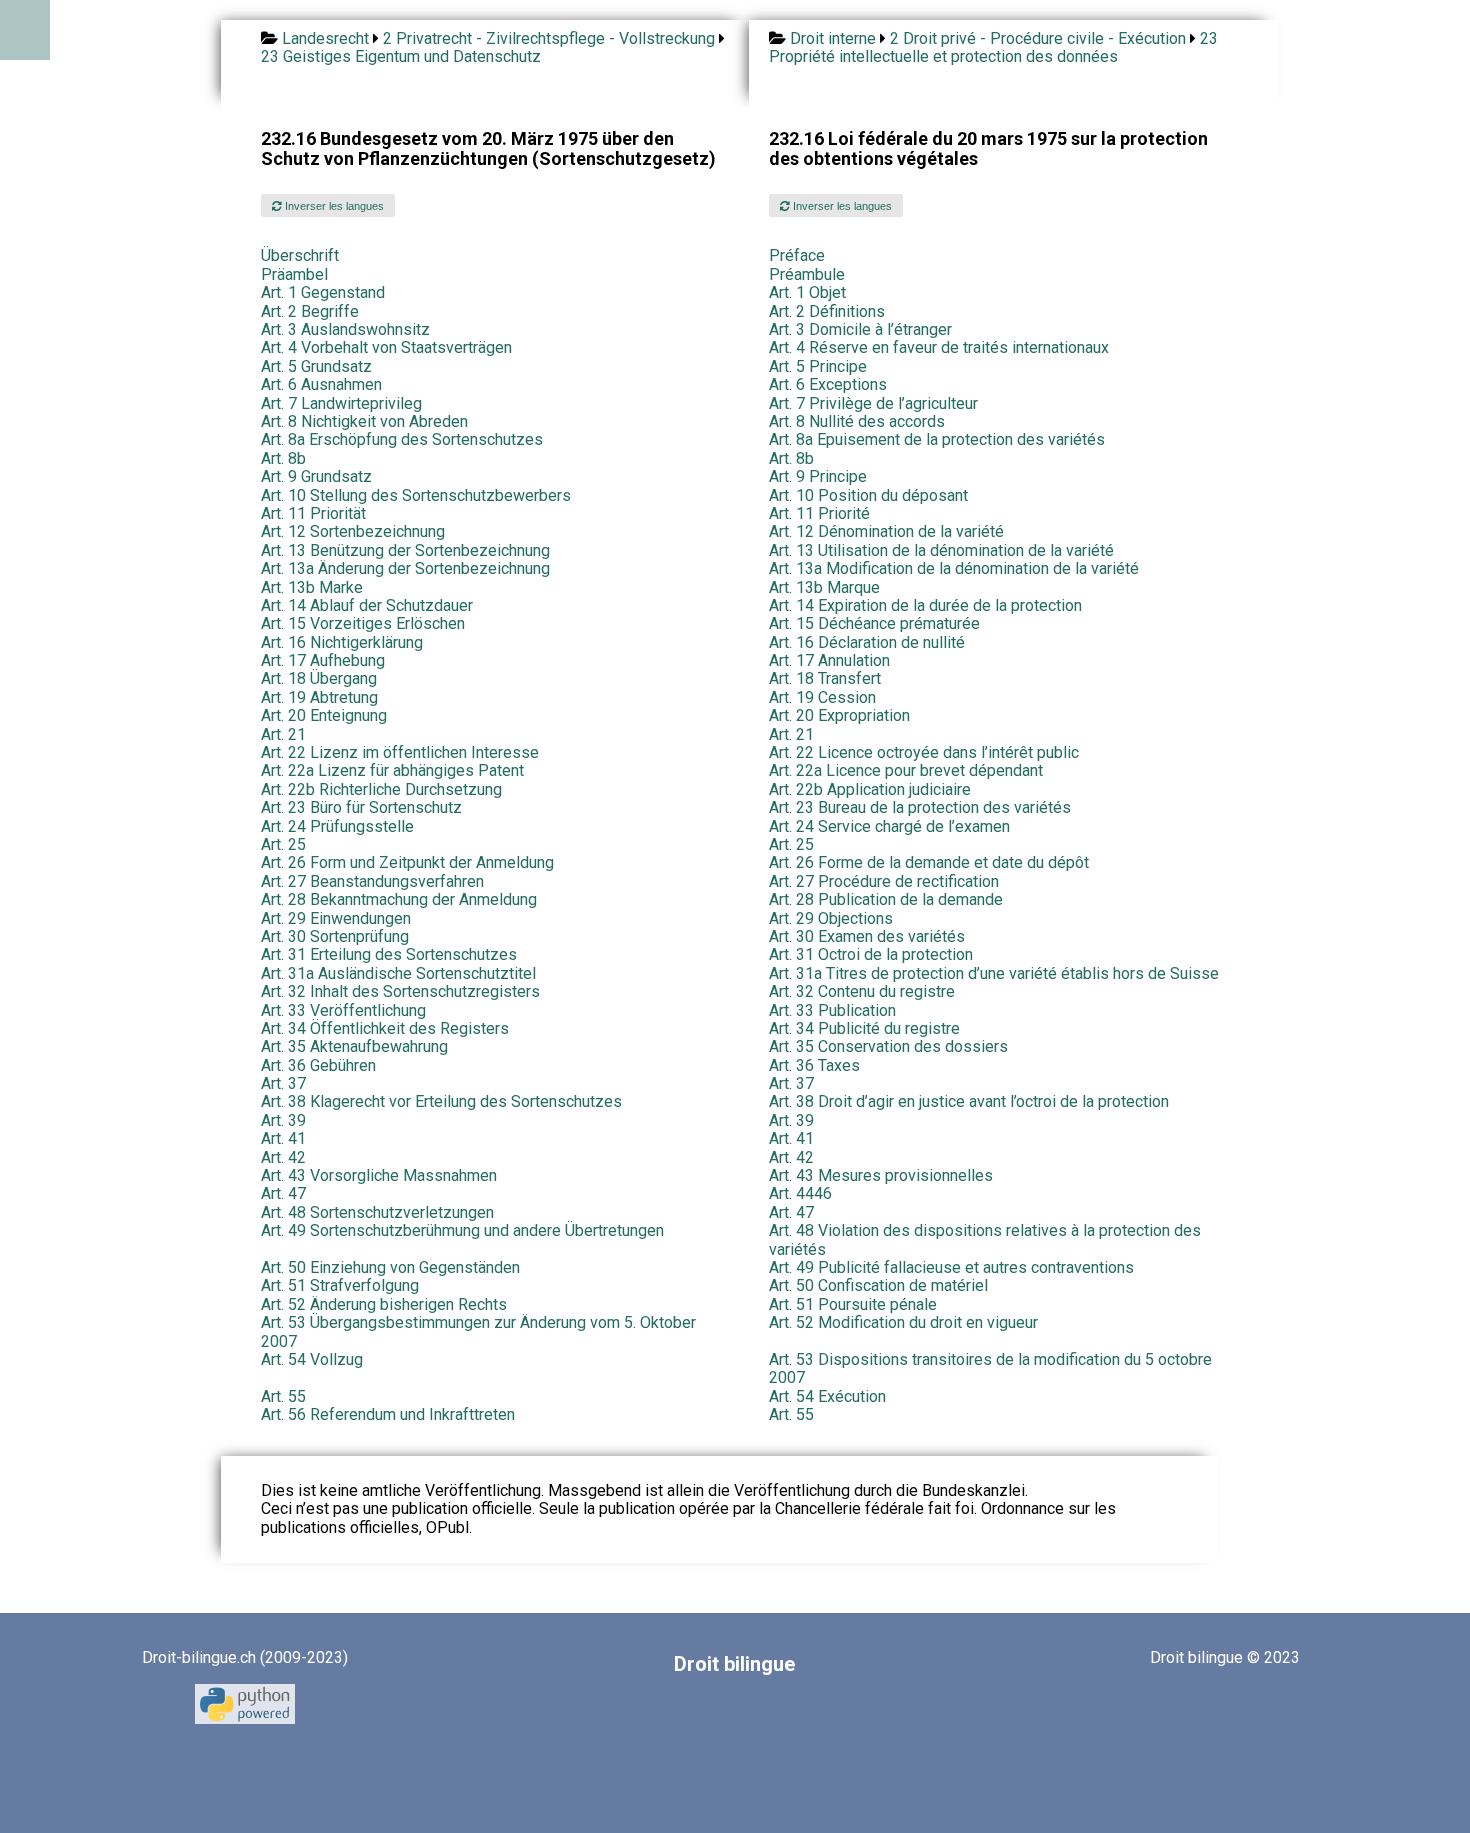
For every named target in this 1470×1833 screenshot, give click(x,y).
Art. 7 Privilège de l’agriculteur (873, 403)
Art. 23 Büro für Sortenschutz (361, 807)
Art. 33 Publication (832, 1010)
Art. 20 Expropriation (839, 715)
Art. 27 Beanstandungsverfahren (372, 881)
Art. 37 (283, 1083)
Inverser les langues (333, 206)
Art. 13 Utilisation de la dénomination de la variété (941, 550)
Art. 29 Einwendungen (336, 918)
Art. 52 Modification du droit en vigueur (903, 1322)
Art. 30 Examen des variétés (867, 936)
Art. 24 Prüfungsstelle (337, 826)
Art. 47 (283, 1193)
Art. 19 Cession (822, 697)
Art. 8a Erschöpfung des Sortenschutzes (402, 439)
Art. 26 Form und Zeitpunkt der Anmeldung (407, 862)
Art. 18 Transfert (825, 678)
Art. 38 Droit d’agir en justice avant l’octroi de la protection (969, 1101)
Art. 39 (283, 1120)
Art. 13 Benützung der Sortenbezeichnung (405, 550)
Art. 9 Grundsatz (316, 476)
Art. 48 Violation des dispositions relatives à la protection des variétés (985, 1239)
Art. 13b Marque (824, 587)
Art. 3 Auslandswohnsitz (345, 329)
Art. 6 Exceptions (828, 384)
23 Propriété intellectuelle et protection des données (993, 47)
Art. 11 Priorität (313, 513)
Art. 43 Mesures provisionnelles (881, 1175)
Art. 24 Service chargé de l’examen (889, 826)
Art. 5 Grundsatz (316, 366)
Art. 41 (283, 1138)
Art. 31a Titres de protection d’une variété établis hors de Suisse (994, 973)
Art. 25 (283, 844)
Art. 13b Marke (312, 587)
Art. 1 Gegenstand (323, 292)
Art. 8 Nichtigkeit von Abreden (364, 421)
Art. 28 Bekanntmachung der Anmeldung (399, 899)
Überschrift (300, 255)
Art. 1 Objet (807, 292)
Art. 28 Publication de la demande (886, 899)
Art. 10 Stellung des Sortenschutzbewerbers (416, 495)
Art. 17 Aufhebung (323, 660)
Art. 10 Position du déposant (868, 495)
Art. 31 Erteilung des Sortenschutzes (389, 954)
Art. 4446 (800, 1193)
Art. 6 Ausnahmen (321, 384)
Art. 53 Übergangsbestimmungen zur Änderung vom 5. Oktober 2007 (478, 1331)
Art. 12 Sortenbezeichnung (353, 531)
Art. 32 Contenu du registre (862, 991)
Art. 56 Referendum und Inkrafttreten (388, 1414)
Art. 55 (283, 1396)
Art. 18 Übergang (319, 678)
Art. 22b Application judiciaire (870, 789)
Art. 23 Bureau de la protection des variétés (920, 807)
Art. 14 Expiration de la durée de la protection (925, 605)
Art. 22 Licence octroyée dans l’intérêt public (924, 752)
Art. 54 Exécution (827, 1396)
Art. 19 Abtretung (319, 697)
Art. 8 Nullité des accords (857, 421)
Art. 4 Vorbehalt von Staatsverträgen (386, 347)
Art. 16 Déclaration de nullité (867, 642)
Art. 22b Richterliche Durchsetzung (381, 789)
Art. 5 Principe (818, 366)
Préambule (807, 274)
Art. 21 (283, 734)
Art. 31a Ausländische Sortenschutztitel (398, 973)
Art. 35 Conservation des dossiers (888, 1046)
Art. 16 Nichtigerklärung (342, 642)
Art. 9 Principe (818, 476)
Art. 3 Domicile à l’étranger (860, 329)
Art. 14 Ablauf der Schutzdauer (367, 605)
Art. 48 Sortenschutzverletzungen (377, 1212)
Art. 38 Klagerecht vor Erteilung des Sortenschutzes (441, 1101)
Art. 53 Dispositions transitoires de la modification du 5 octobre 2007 (990, 1368)
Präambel (294, 274)
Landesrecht (325, 38)
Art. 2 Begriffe (310, 311)
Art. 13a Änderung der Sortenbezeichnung (405, 568)
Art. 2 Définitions (827, 311)
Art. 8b (283, 458)
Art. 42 (283, 1157)
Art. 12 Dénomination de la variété (886, 531)
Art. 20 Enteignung (324, 715)
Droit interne (833, 38)
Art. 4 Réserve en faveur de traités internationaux (939, 347)
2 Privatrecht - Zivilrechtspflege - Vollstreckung (549, 38)
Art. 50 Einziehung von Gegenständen (390, 1267)
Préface (797, 255)
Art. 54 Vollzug (312, 1359)
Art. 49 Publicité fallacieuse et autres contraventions (951, 1267)
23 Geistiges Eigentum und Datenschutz (401, 56)
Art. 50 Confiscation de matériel (878, 1285)
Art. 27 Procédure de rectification (884, 881)
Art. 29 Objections (831, 918)
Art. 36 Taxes (814, 1065)
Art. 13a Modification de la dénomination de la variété (954, 568)
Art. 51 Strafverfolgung (340, 1285)
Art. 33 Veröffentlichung (343, 1010)
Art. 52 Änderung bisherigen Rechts (384, 1304)
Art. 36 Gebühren (318, 1065)
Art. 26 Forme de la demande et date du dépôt (929, 862)
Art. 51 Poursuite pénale (853, 1304)
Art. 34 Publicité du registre (864, 1028)
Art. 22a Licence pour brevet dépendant (906, 770)
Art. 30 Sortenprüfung (335, 936)
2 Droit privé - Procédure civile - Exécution (1038, 38)
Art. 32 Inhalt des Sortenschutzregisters (400, 991)
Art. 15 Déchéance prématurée (874, 623)
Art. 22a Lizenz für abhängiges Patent (392, 770)
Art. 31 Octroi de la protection (871, 954)
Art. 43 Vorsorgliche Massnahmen (379, 1175)
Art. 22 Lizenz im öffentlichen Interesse (400, 752)
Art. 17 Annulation (829, 660)
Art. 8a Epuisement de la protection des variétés (937, 439)
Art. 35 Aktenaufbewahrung (354, 1046)
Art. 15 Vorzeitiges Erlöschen (363, 623)
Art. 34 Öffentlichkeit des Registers (385, 1028)
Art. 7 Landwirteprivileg (341, 403)
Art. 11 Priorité (819, 513)
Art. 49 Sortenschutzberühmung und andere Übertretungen (462, 1230)
